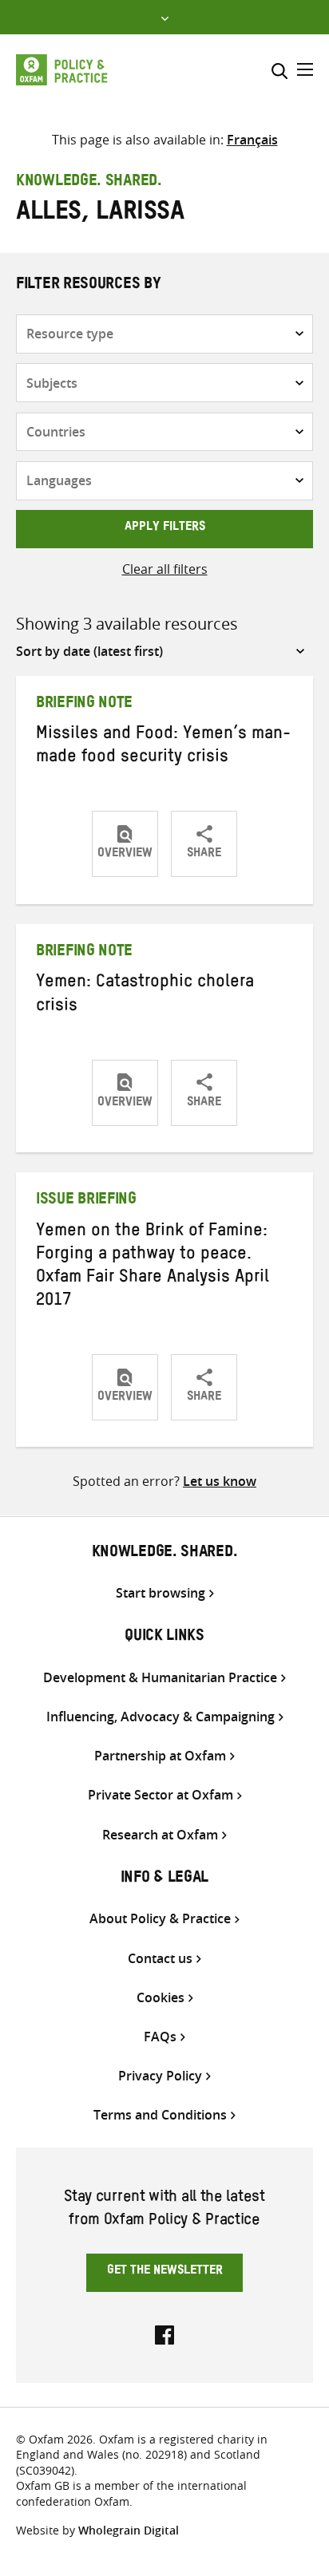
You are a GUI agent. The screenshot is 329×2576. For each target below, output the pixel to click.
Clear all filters (165, 569)
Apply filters (165, 528)
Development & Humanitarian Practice (160, 1678)
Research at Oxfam (160, 1835)
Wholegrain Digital (129, 2530)
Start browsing (161, 1593)
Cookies (161, 1998)
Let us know (220, 1481)
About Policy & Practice (160, 1919)
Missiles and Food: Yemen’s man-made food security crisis (163, 747)
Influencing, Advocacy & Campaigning (161, 1717)
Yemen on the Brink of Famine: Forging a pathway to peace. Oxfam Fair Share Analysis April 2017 (153, 1268)
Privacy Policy (160, 2076)
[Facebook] (164, 2333)
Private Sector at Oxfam (161, 1795)
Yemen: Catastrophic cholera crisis (145, 996)
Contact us (160, 1959)
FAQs (160, 2037)
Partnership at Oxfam (160, 1756)
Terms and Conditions (160, 2115)
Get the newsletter (165, 2272)
